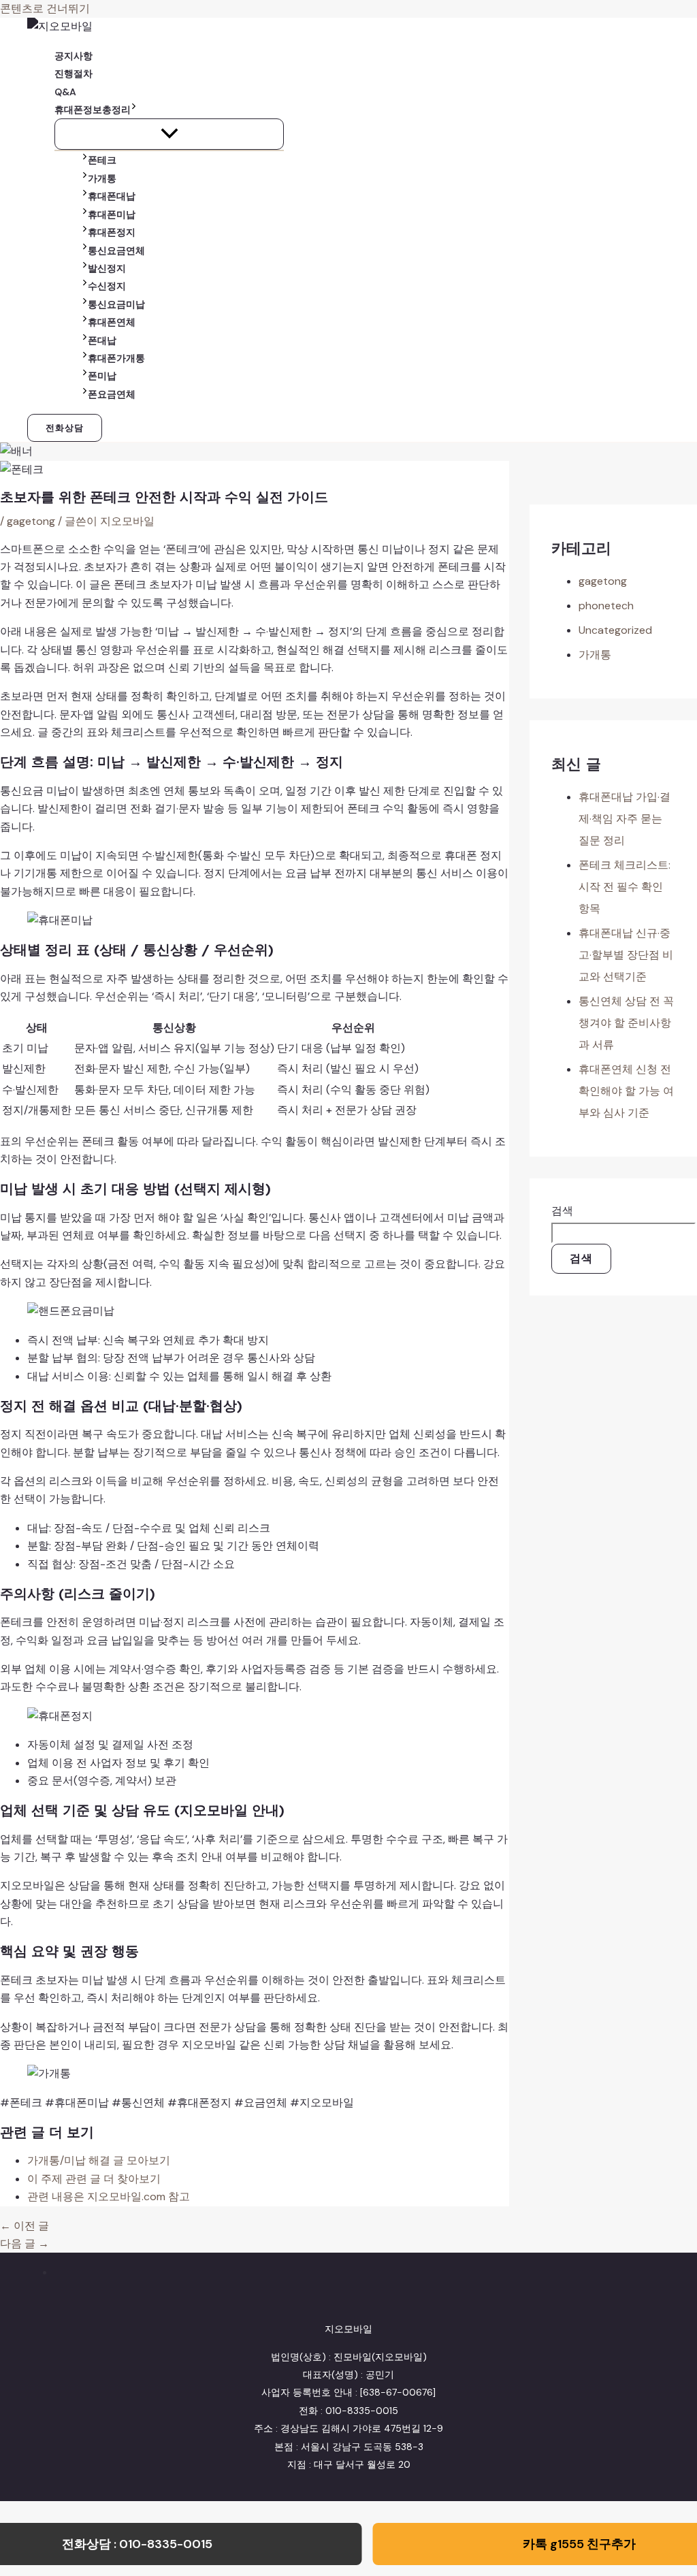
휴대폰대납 (112, 196)
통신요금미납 (116, 304)
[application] (134, 110)
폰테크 (102, 160)
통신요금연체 (116, 251)
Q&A (65, 92)
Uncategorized (615, 630)
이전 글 (25, 2226)
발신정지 (107, 268)
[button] (65, 428)
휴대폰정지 (112, 232)
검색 (562, 1211)
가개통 (102, 178)
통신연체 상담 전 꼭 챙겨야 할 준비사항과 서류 (626, 1023)
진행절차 (74, 74)
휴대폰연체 (112, 322)
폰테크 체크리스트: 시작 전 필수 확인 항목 (625, 887)
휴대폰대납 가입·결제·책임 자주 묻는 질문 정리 (625, 819)
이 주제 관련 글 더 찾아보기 (94, 2179)
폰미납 (102, 376)
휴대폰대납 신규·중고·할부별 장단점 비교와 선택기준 (626, 955)
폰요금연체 (112, 394)
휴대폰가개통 (116, 358)
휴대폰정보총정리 (93, 110)
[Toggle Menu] (169, 134)
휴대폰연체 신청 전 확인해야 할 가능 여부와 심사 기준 (626, 1091)
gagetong (31, 521)
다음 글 (25, 2243)
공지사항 (74, 56)
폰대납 (102, 340)
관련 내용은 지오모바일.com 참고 (109, 2196)
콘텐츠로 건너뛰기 (45, 9)
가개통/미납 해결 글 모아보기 (99, 2160)
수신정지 (107, 286)
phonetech (606, 606)
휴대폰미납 (112, 214)
